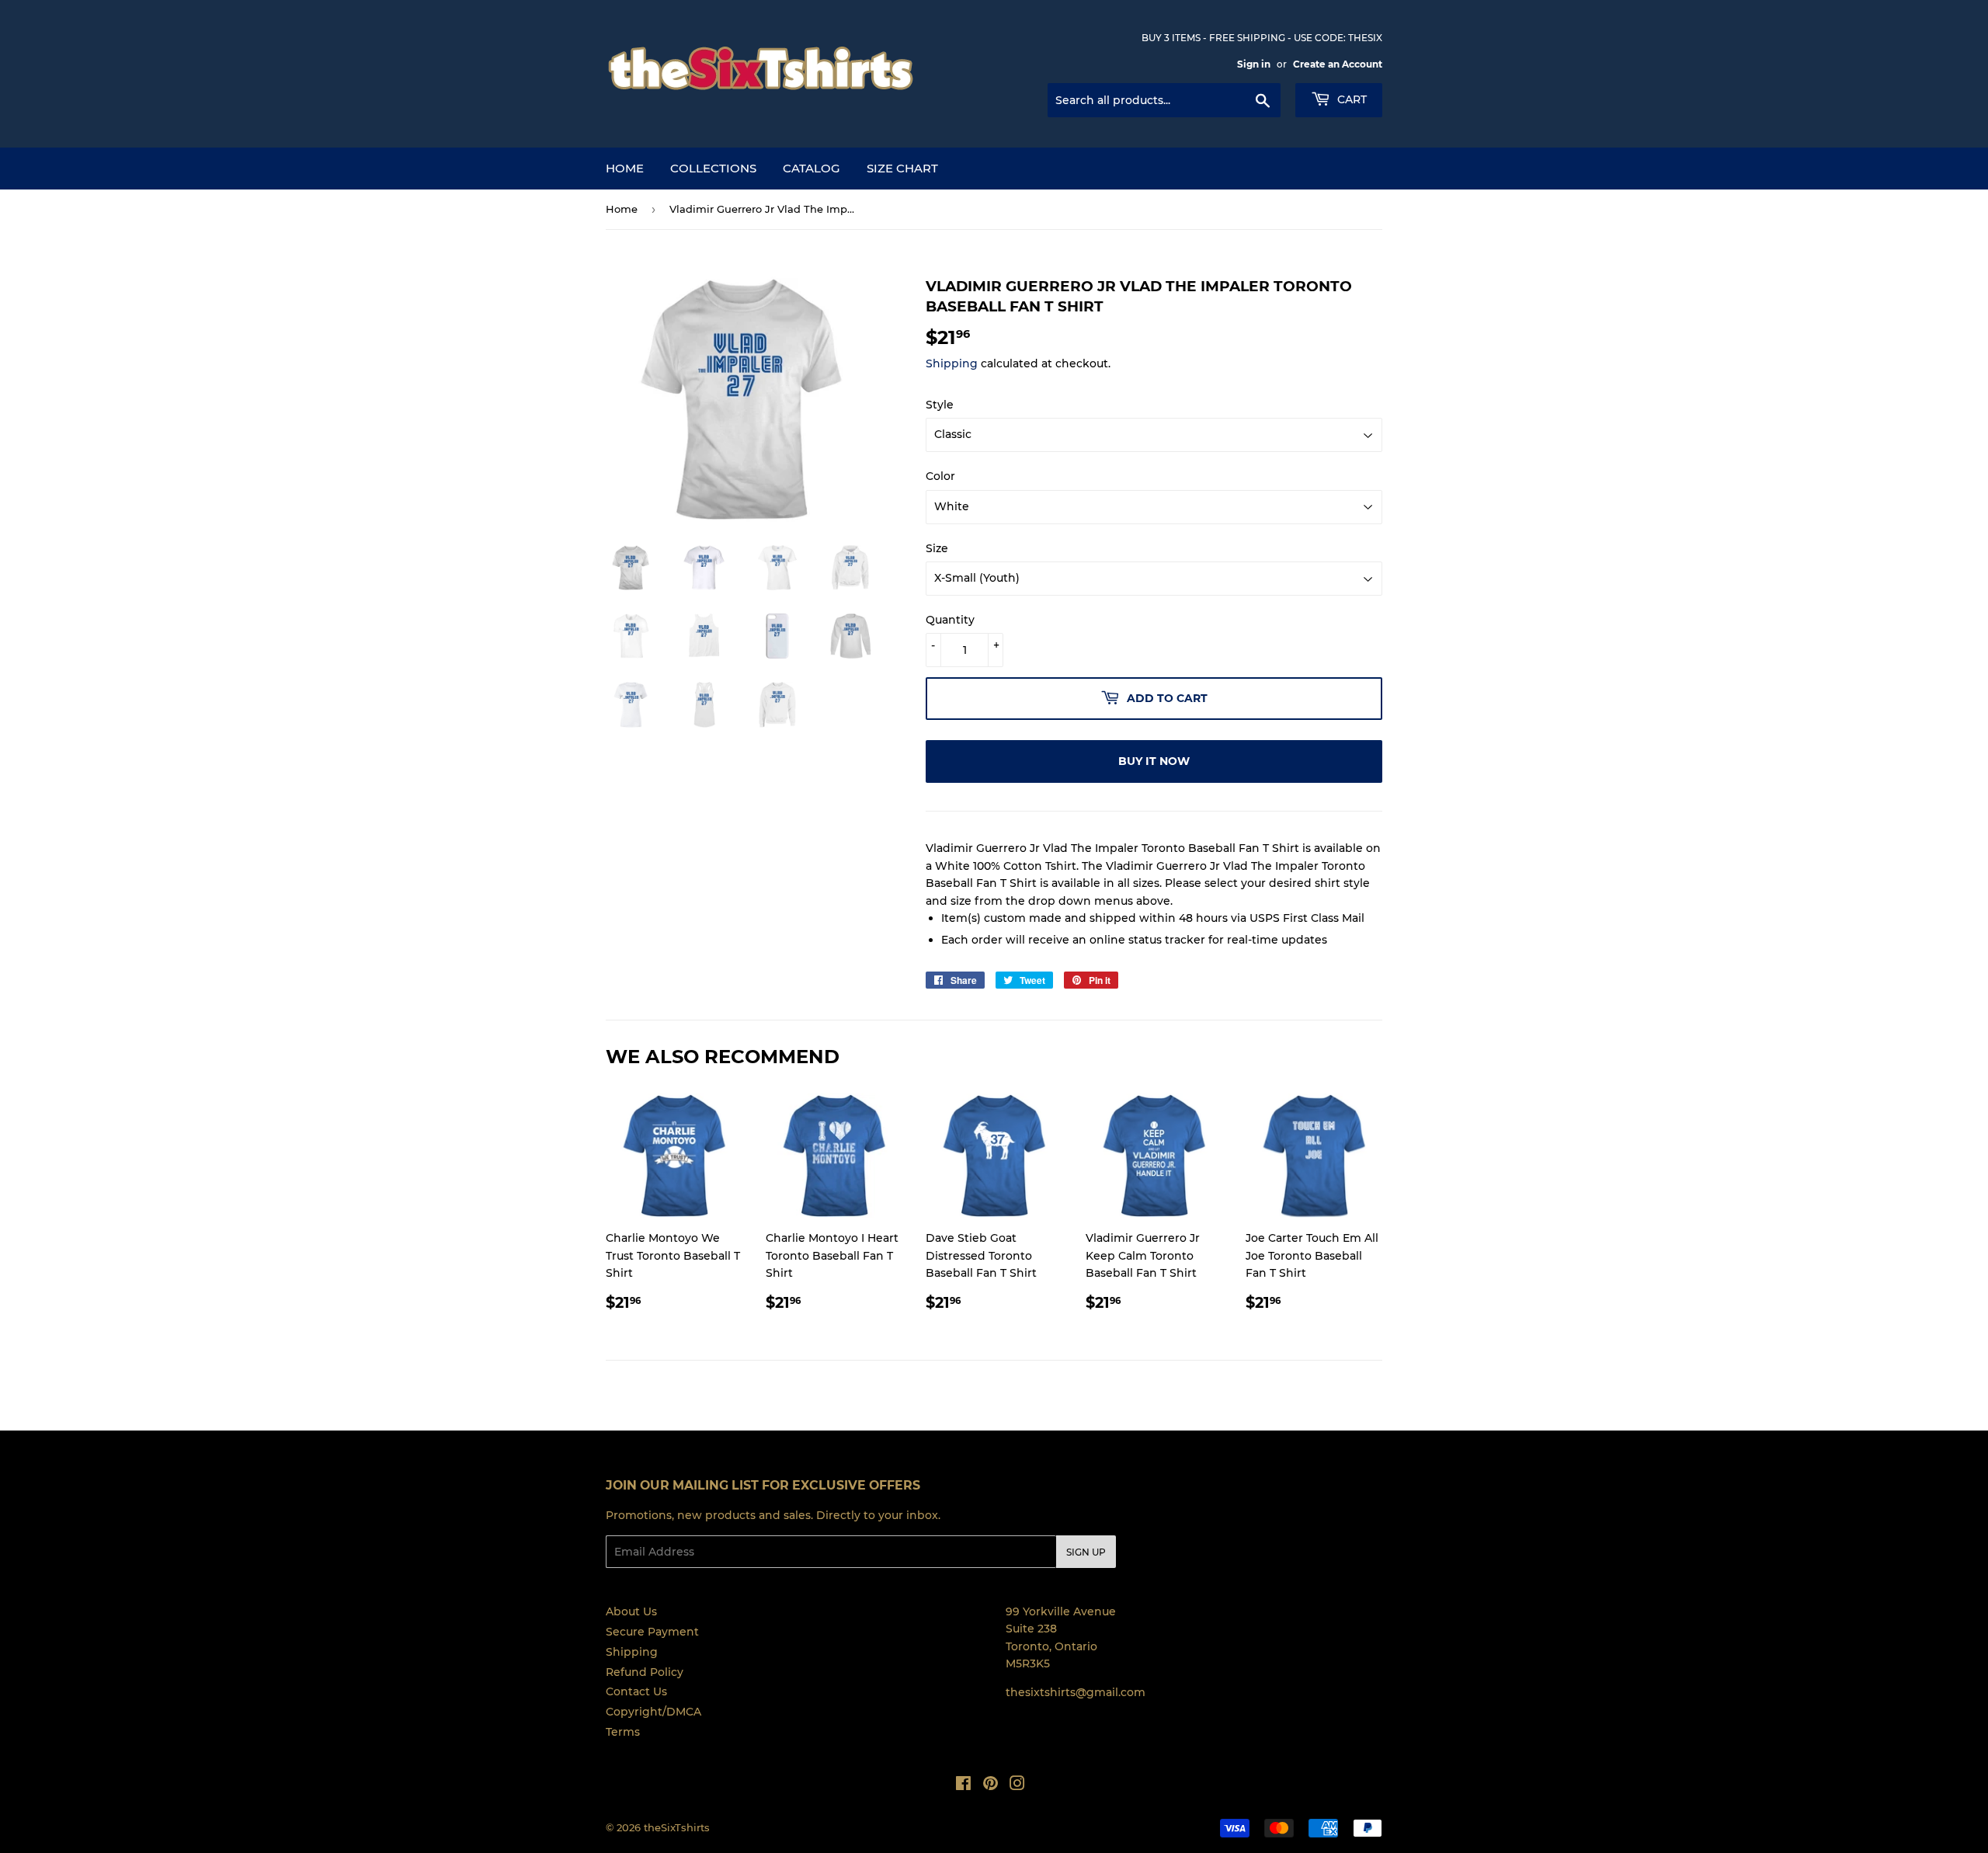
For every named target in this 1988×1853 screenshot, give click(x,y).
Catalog (812, 168)
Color (940, 476)
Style (940, 405)
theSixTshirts (677, 1827)
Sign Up (1086, 1552)
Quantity (950, 620)
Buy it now (1154, 761)
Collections (713, 168)
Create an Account (1338, 64)
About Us (631, 1611)
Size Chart (902, 168)
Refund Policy (645, 1672)
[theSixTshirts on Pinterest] (991, 1785)
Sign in (1254, 64)
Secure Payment (652, 1632)
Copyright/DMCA (653, 1712)
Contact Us (636, 1691)
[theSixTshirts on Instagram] (1017, 1785)
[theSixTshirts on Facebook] (963, 1785)
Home (625, 168)
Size (937, 548)
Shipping (952, 363)
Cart (1350, 99)
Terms (623, 1732)
